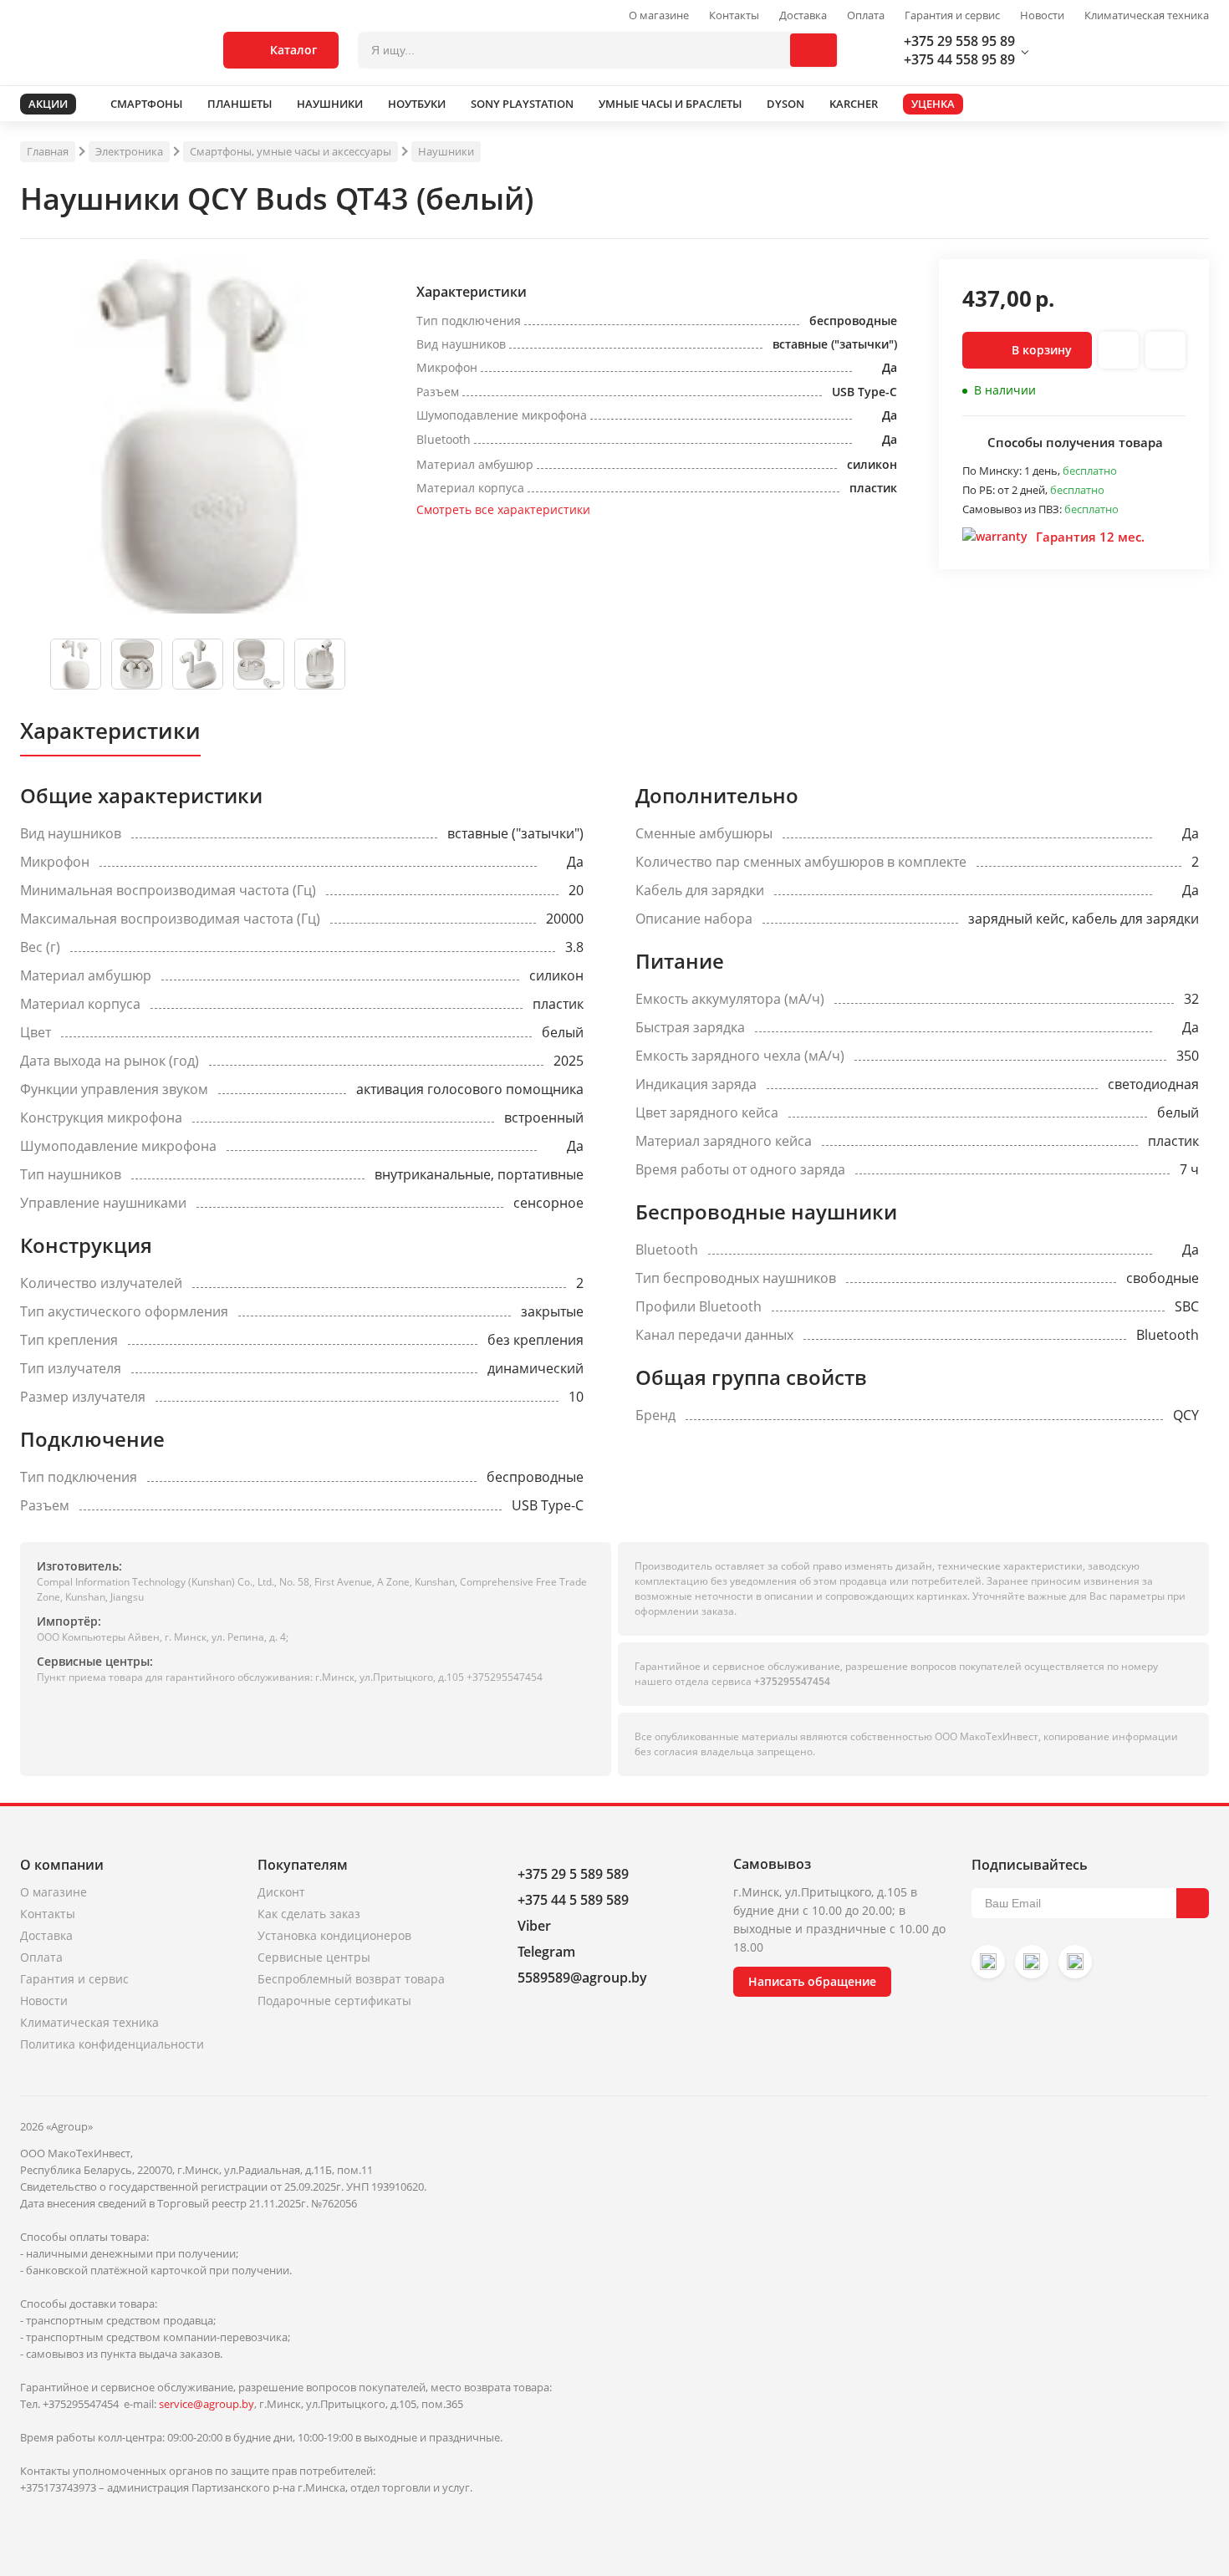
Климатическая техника (1147, 15)
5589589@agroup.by (582, 1978)
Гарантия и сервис (952, 15)
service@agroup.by (207, 2404)
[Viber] (1032, 1962)
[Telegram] (1075, 1962)
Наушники (446, 151)
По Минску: (993, 471)
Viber (534, 1926)
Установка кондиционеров (334, 1935)
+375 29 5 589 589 (573, 1874)
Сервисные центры (314, 1957)
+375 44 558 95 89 (959, 59)
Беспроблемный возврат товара (351, 1979)
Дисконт (281, 1892)
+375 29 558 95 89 (959, 41)
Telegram (546, 1952)
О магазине (659, 15)
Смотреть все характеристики (503, 509)
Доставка (803, 15)
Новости (1042, 15)
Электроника (129, 151)
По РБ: (980, 490)
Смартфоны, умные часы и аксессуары (291, 151)
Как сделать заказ (309, 1914)
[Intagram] (988, 1962)
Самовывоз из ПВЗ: (1013, 509)
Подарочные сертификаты (334, 2001)
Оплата (866, 15)
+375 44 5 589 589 (573, 1900)
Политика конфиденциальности (112, 2044)
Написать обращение (812, 1981)
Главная (48, 151)
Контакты (734, 15)
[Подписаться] (1193, 1903)
